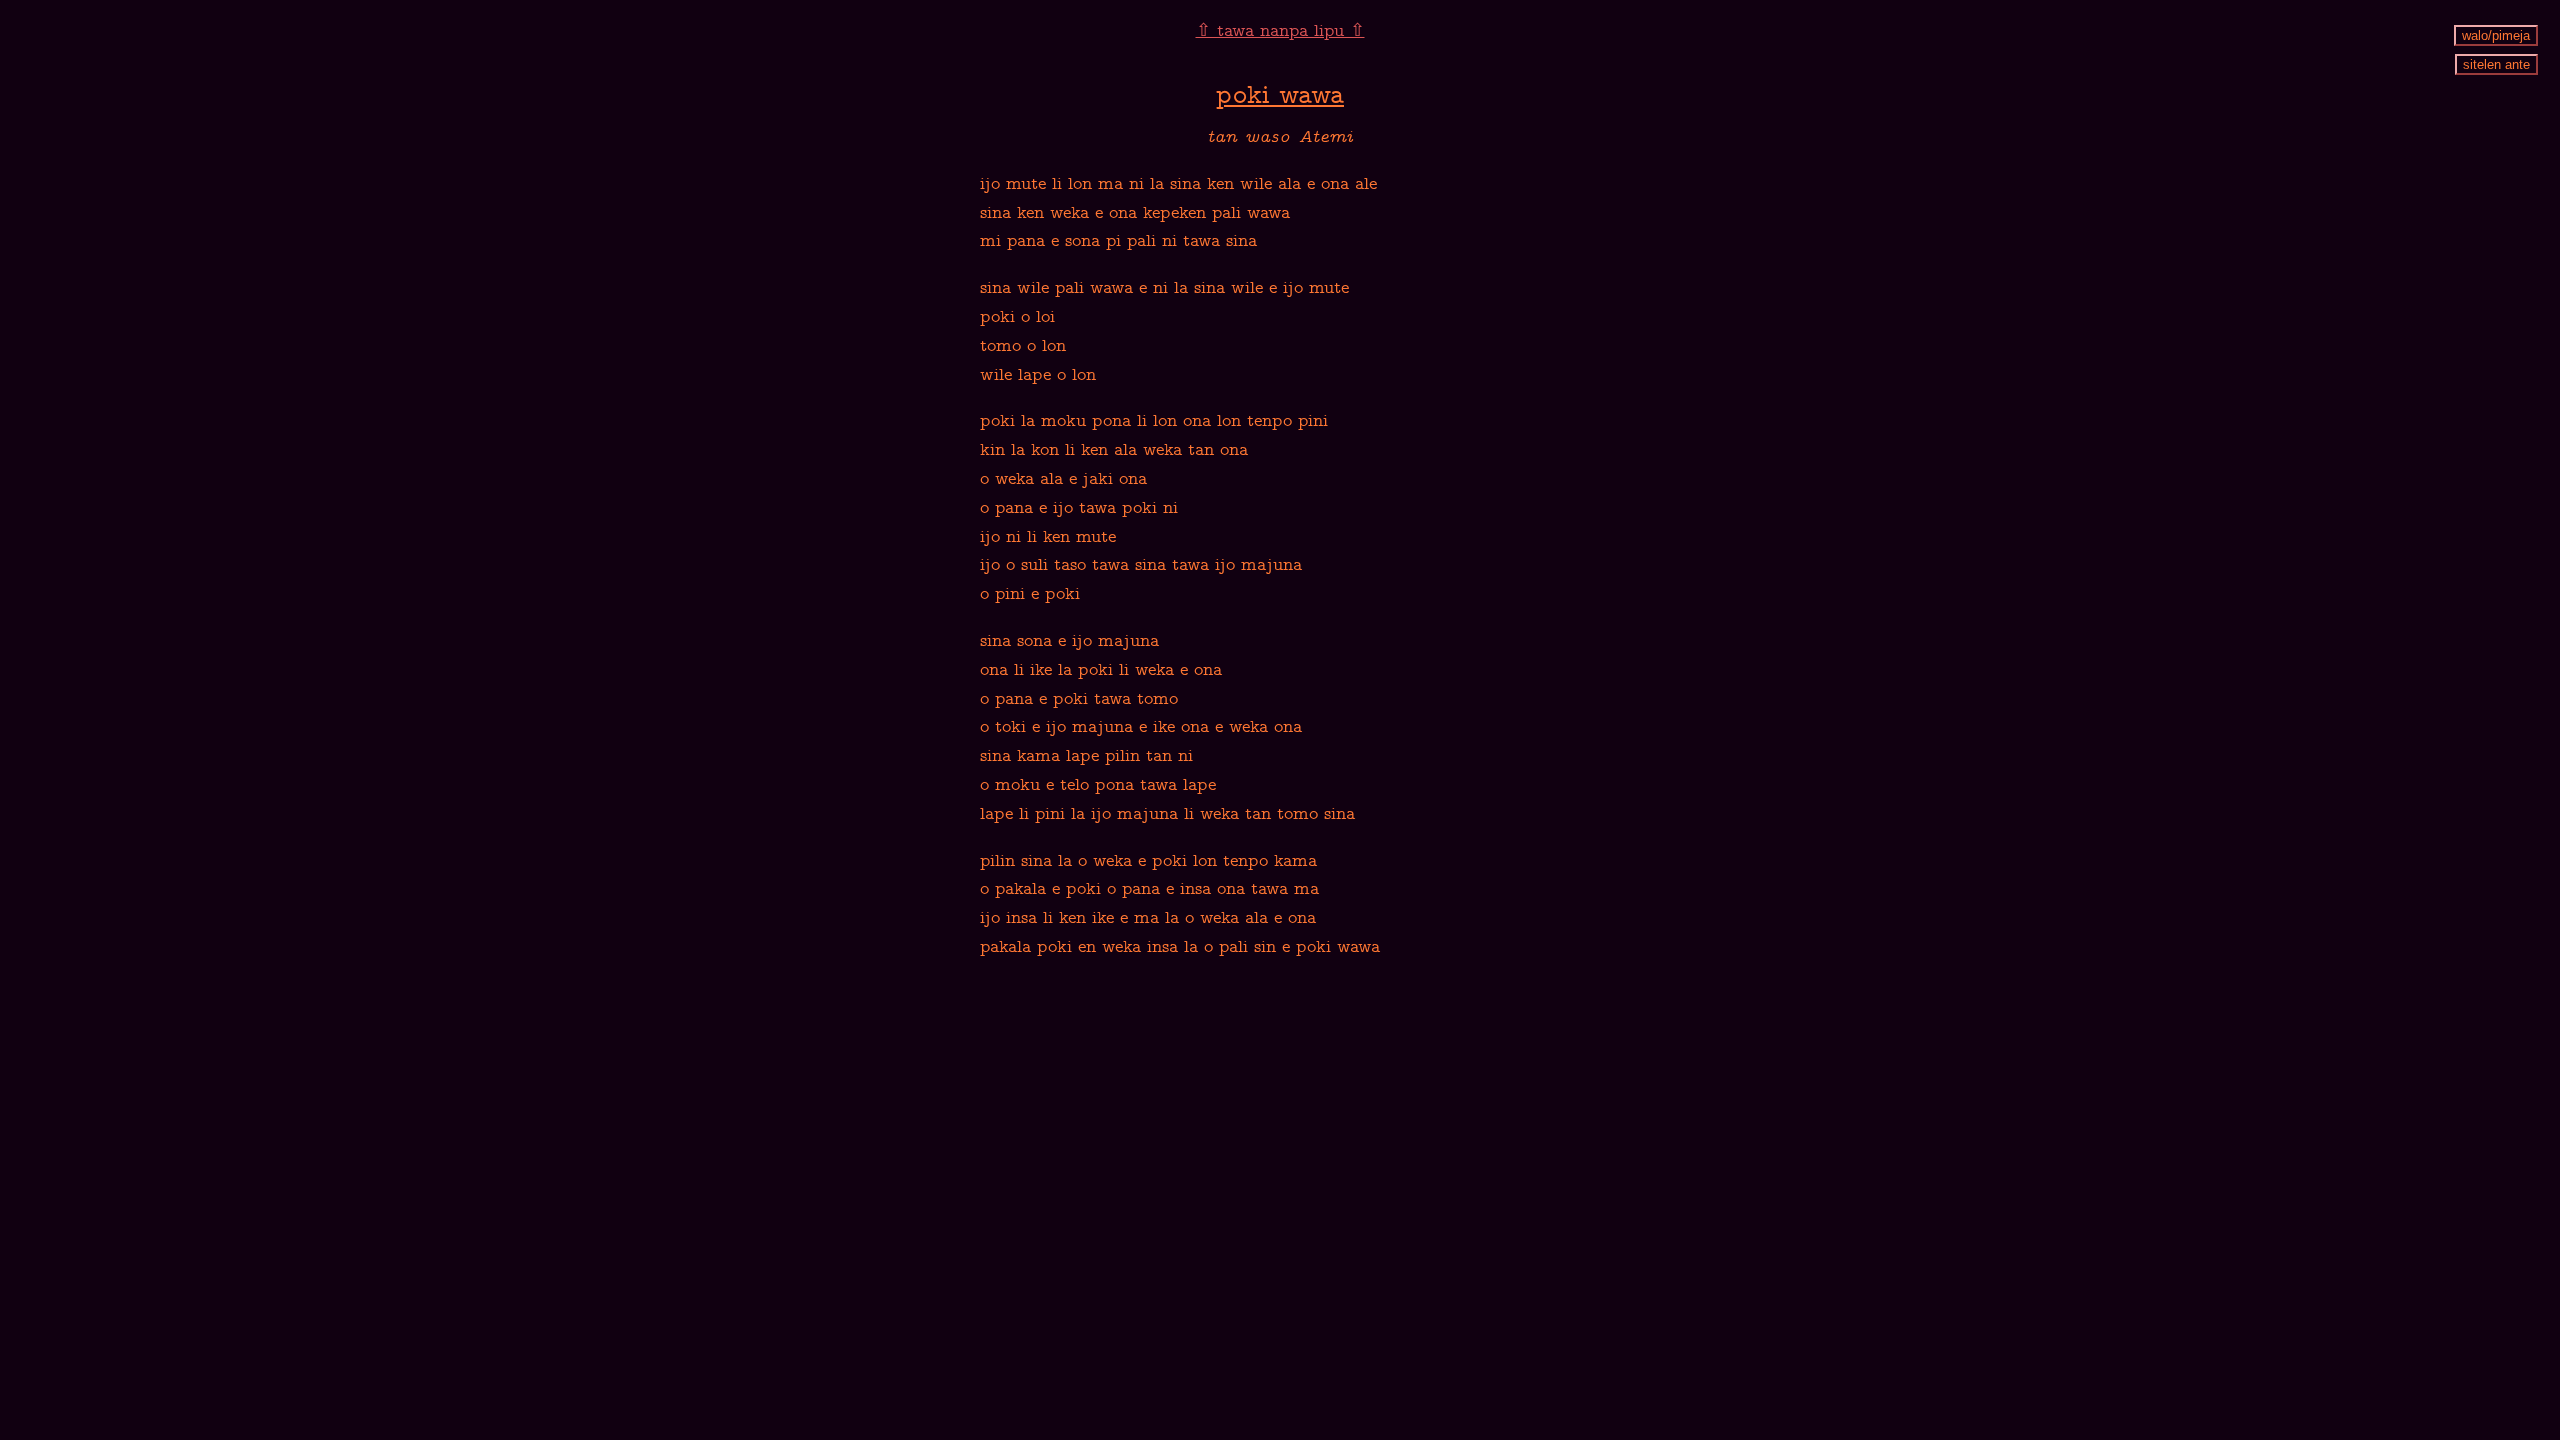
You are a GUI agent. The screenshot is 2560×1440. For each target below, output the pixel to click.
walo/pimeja (2496, 35)
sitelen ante (2496, 64)
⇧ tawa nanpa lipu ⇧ (1280, 32)
